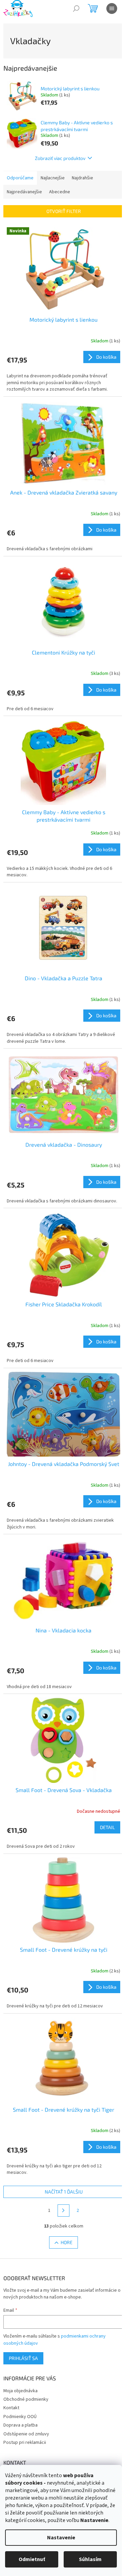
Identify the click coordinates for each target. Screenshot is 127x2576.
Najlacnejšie (53, 178)
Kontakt (11, 2408)
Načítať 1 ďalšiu (64, 2192)
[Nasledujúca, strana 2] (64, 2211)
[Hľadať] (76, 8)
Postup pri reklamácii (25, 2443)
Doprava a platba (20, 2425)
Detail (107, 1827)
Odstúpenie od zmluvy (26, 2434)
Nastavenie (61, 2538)
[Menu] (112, 8)
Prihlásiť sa (23, 2358)
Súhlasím (90, 2559)
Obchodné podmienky (26, 2399)
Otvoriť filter (64, 211)
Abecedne (60, 192)
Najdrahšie (82, 178)
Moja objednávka (20, 2391)
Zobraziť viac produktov (60, 158)
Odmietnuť (32, 2559)
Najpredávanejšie (24, 192)
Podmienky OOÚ (20, 2417)
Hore (67, 2242)
